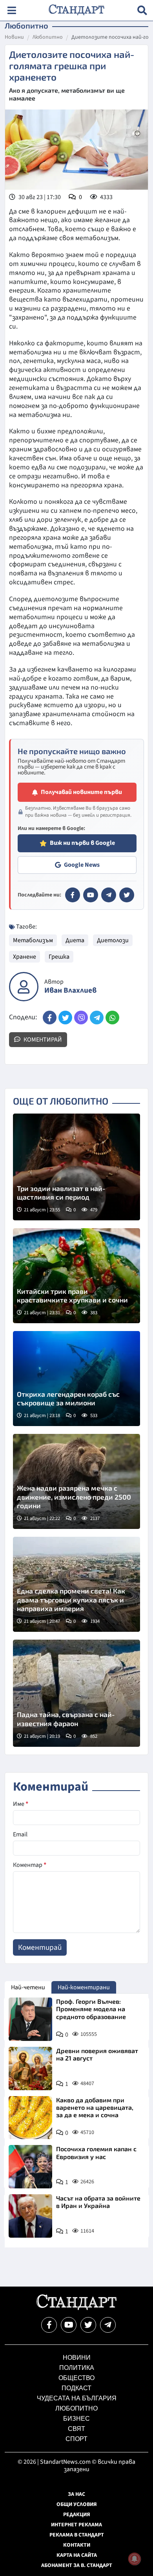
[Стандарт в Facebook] (73, 895)
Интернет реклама (76, 2525)
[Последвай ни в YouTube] (69, 2325)
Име (21, 1804)
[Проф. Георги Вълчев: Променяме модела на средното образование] (30, 2019)
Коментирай (42, 1040)
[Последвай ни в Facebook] (49, 2325)
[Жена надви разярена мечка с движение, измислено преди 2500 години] (76, 1481)
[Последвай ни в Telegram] (108, 2325)
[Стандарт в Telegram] (109, 895)
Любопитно (48, 38)
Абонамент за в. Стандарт (77, 2565)
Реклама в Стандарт (77, 2535)
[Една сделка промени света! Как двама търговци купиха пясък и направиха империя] (76, 1584)
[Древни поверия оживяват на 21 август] (30, 2069)
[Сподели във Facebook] (50, 1018)
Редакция (77, 2515)
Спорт (76, 2439)
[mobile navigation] (12, 10)
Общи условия (77, 2504)
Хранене (25, 957)
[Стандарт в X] (127, 895)
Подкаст (76, 2388)
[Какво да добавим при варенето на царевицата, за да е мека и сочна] (30, 2118)
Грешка (59, 957)
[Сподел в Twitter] (65, 1018)
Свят (76, 2429)
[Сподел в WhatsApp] (112, 1018)
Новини (14, 38)
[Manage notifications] (135, 2559)
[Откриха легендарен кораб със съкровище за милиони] (76, 1379)
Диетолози (113, 940)
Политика (77, 2368)
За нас (76, 2494)
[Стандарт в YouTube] (91, 895)
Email (20, 1834)
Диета (75, 940)
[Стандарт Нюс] (76, 2308)
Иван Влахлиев (70, 991)
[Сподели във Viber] (81, 1018)
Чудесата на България (77, 2398)
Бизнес (76, 2419)
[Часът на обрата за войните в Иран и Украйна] (30, 2216)
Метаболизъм (33, 940)
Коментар (30, 1865)
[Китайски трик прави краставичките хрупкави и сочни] (76, 1276)
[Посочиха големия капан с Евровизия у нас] (30, 2167)
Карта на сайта (77, 2555)
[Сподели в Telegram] (97, 1018)
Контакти (77, 2545)
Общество (76, 2378)
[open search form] (142, 10)
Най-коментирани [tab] (84, 1987)
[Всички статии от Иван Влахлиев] (24, 987)
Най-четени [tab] (28, 1987)
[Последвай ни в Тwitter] (88, 2325)
